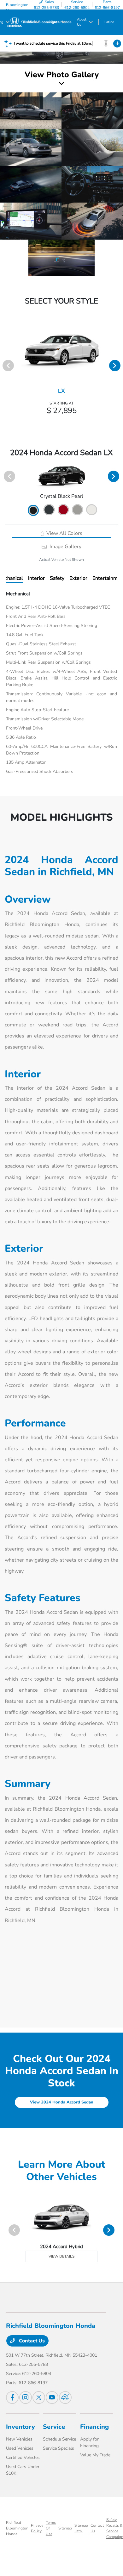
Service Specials (59, 2448)
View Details (61, 2256)
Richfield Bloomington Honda (17, 2528)
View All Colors (64, 533)
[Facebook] (12, 2397)
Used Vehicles (20, 2448)
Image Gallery (65, 547)
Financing (94, 2427)
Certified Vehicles (23, 2457)
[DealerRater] (65, 2397)
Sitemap (65, 2528)
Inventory (20, 2427)
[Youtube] (52, 2397)
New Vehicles (19, 2439)
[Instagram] (26, 2397)
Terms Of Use (51, 2528)
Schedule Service (59, 2439)
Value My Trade (95, 2455)
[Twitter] (39, 2397)
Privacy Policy (37, 2528)
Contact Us (31, 2341)
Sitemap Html (81, 2528)
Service (54, 2427)
